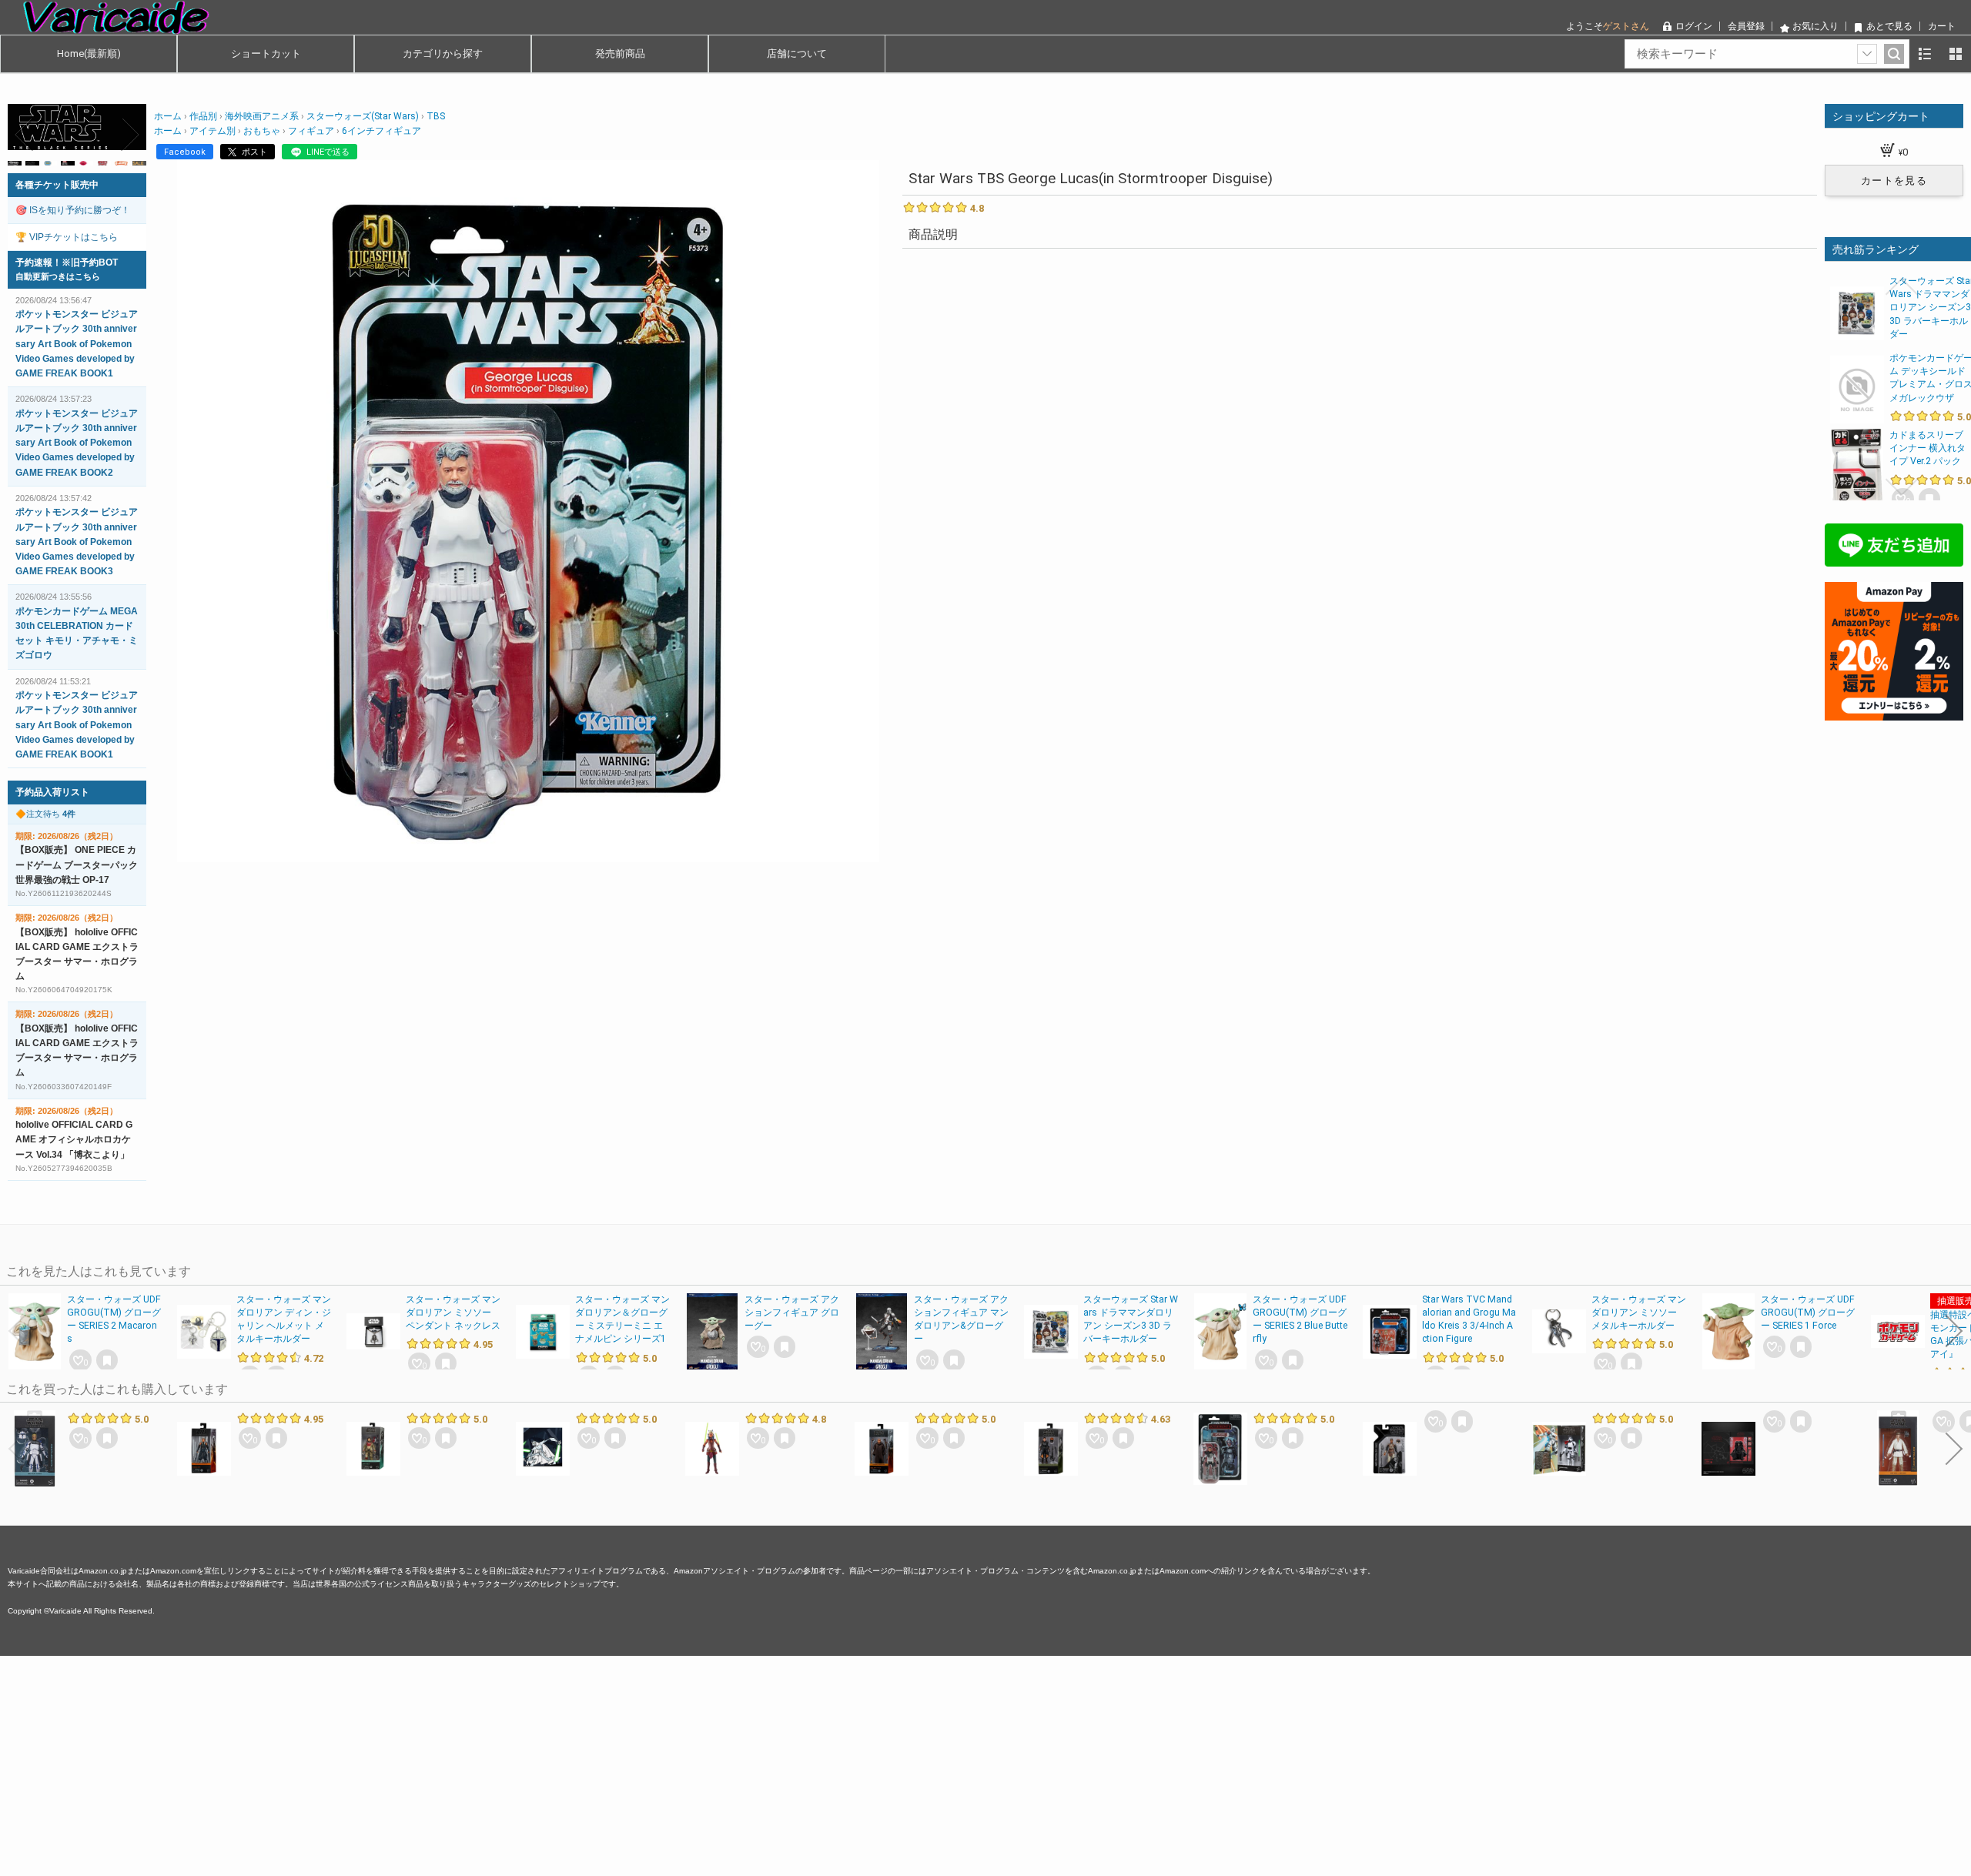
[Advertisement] (462, 1764)
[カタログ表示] (1956, 54)
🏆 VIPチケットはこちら (67, 237)
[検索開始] (1894, 54)
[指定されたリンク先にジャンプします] (77, 142)
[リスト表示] (1925, 54)
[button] (25, 135)
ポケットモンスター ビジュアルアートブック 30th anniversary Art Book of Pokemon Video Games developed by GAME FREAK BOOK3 (77, 542)
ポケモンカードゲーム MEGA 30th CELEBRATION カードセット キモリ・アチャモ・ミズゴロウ (77, 634)
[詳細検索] (1867, 54)
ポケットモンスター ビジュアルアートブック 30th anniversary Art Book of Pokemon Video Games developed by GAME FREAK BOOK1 (77, 344)
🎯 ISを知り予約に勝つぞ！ (73, 210)
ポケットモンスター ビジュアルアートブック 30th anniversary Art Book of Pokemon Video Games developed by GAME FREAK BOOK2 (77, 443)
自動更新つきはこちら (58, 276)
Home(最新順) (89, 54)
